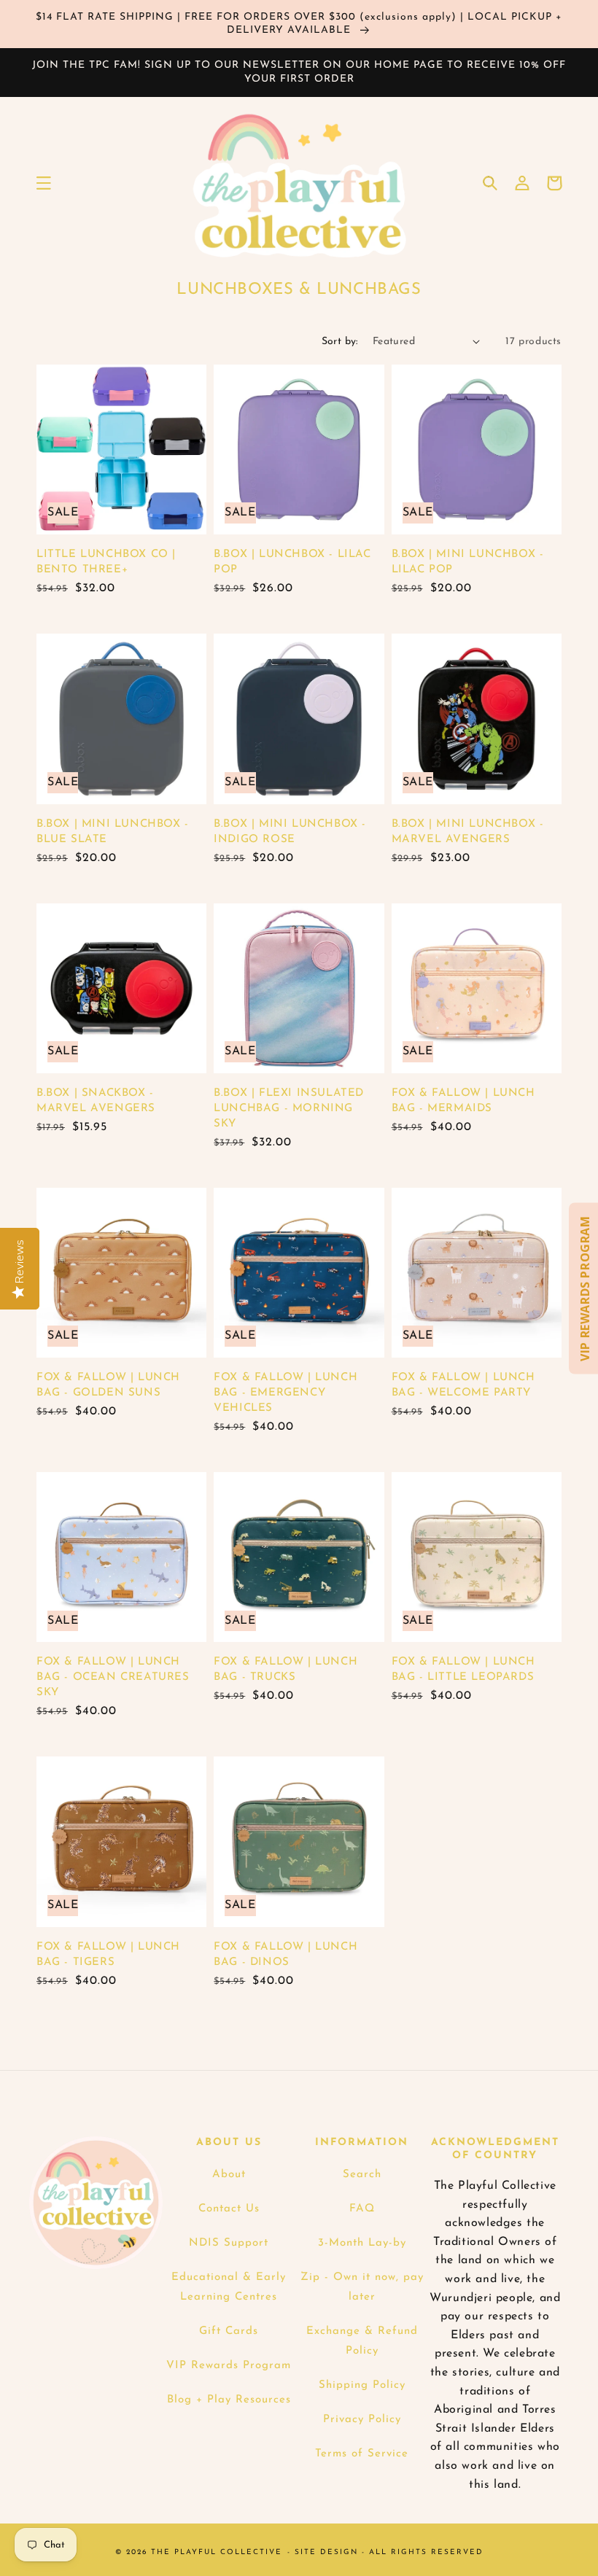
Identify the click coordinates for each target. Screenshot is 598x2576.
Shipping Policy (362, 2385)
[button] (44, 183)
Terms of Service (362, 2454)
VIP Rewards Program (229, 2366)
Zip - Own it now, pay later (362, 2287)
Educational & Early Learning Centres (229, 2287)
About (229, 2175)
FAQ (362, 2209)
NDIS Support (229, 2243)
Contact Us (229, 2209)
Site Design (326, 2552)
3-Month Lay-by (362, 2243)
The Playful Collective (217, 2552)
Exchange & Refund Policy (362, 2341)
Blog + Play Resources (229, 2400)
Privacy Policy (362, 2420)
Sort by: (340, 342)
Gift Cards (229, 2331)
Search (362, 2175)
